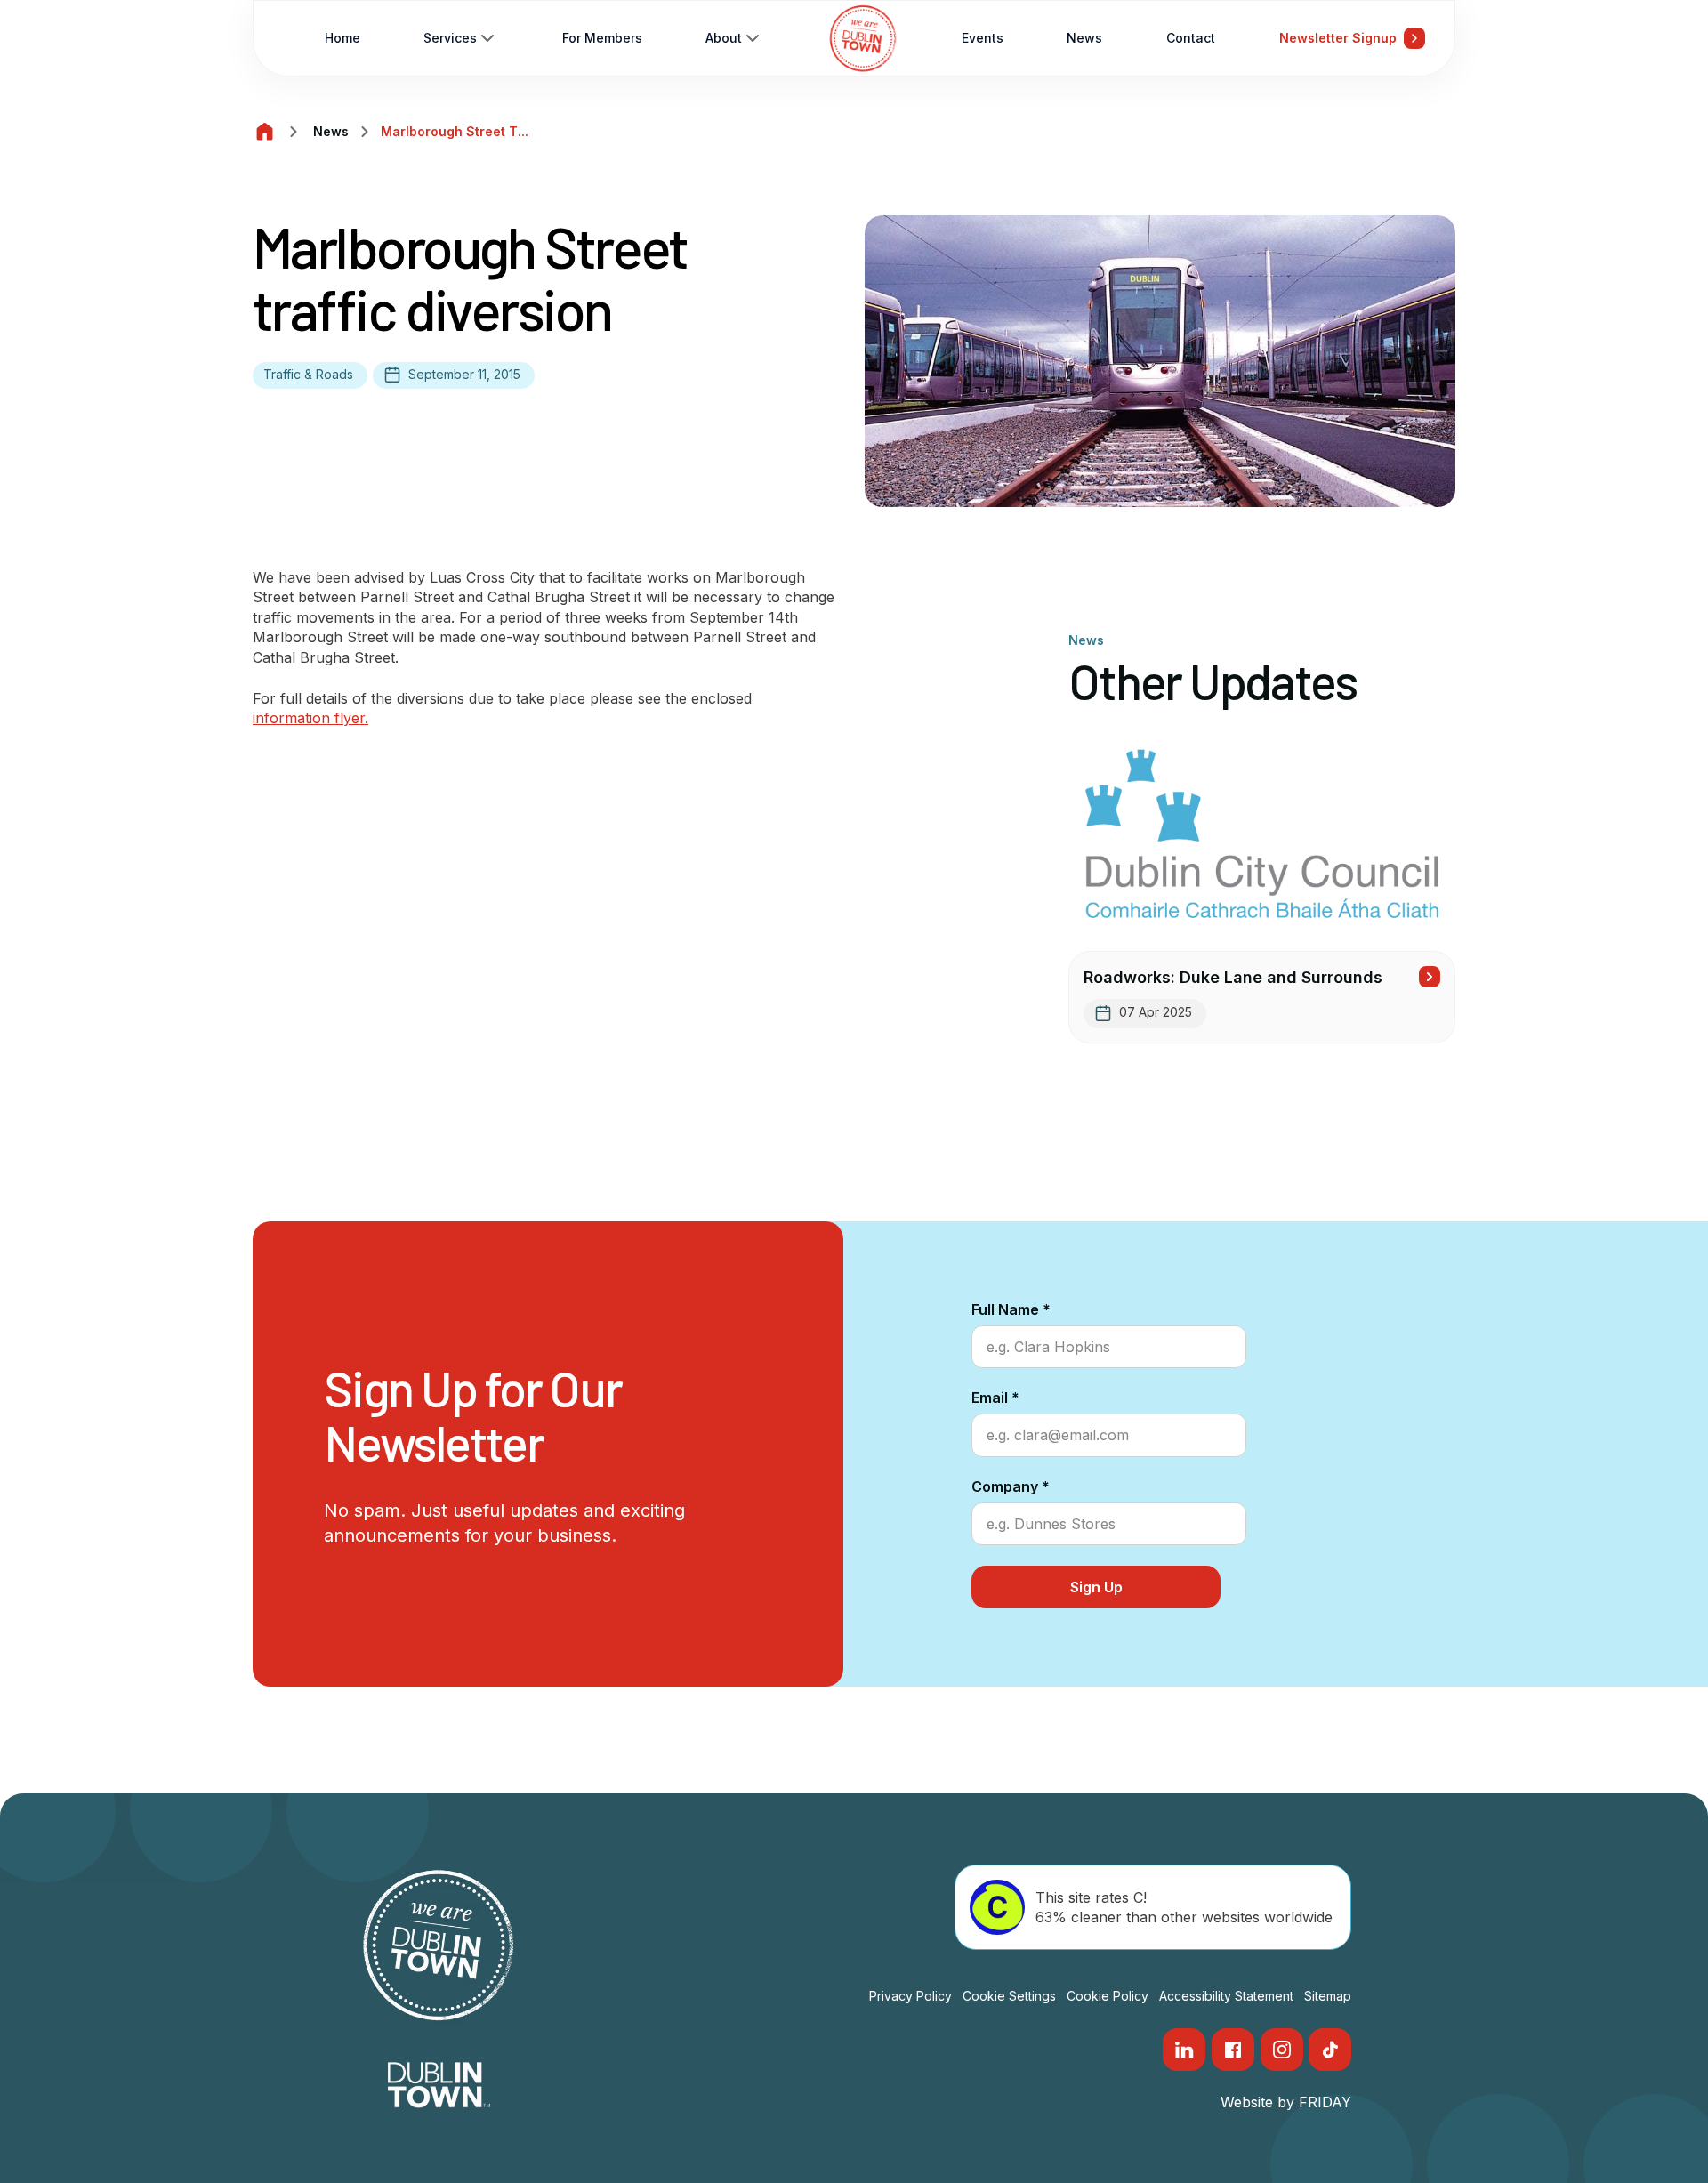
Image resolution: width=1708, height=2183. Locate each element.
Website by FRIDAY (1286, 2102)
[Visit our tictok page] (1330, 2050)
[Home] (265, 132)
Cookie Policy (1108, 1996)
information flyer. (310, 718)
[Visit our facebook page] (1233, 2050)
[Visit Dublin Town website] (439, 2085)
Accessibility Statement (1226, 1996)
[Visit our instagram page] (1282, 2050)
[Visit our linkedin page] (1184, 2050)
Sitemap (1328, 1996)
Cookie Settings (1009, 1996)
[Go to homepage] (863, 38)
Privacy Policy (910, 1996)
